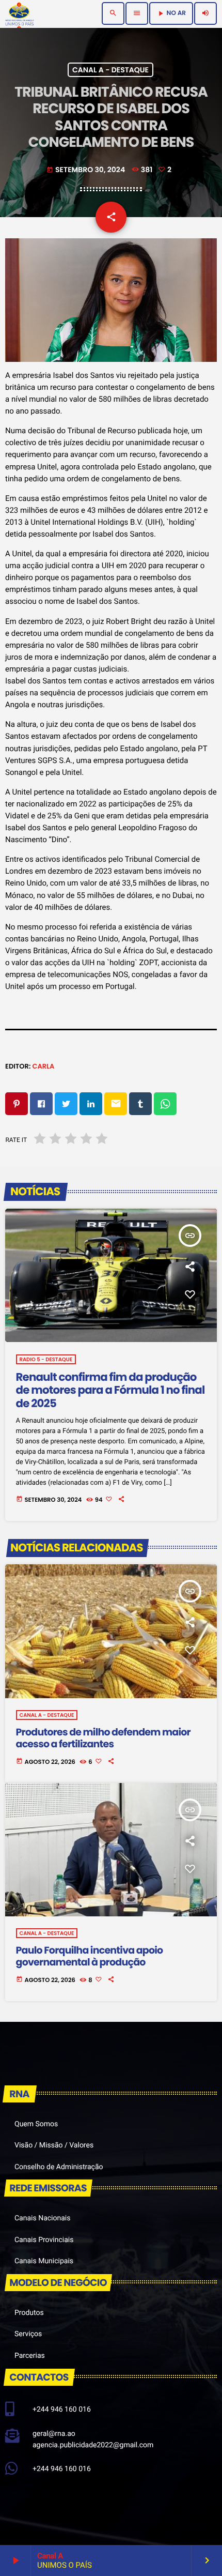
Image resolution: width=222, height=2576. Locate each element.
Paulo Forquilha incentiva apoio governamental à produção (90, 1956)
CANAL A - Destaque (110, 70)
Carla (43, 1066)
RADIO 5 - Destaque (46, 1359)
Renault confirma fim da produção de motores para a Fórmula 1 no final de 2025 (110, 1391)
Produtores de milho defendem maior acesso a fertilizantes (103, 1738)
